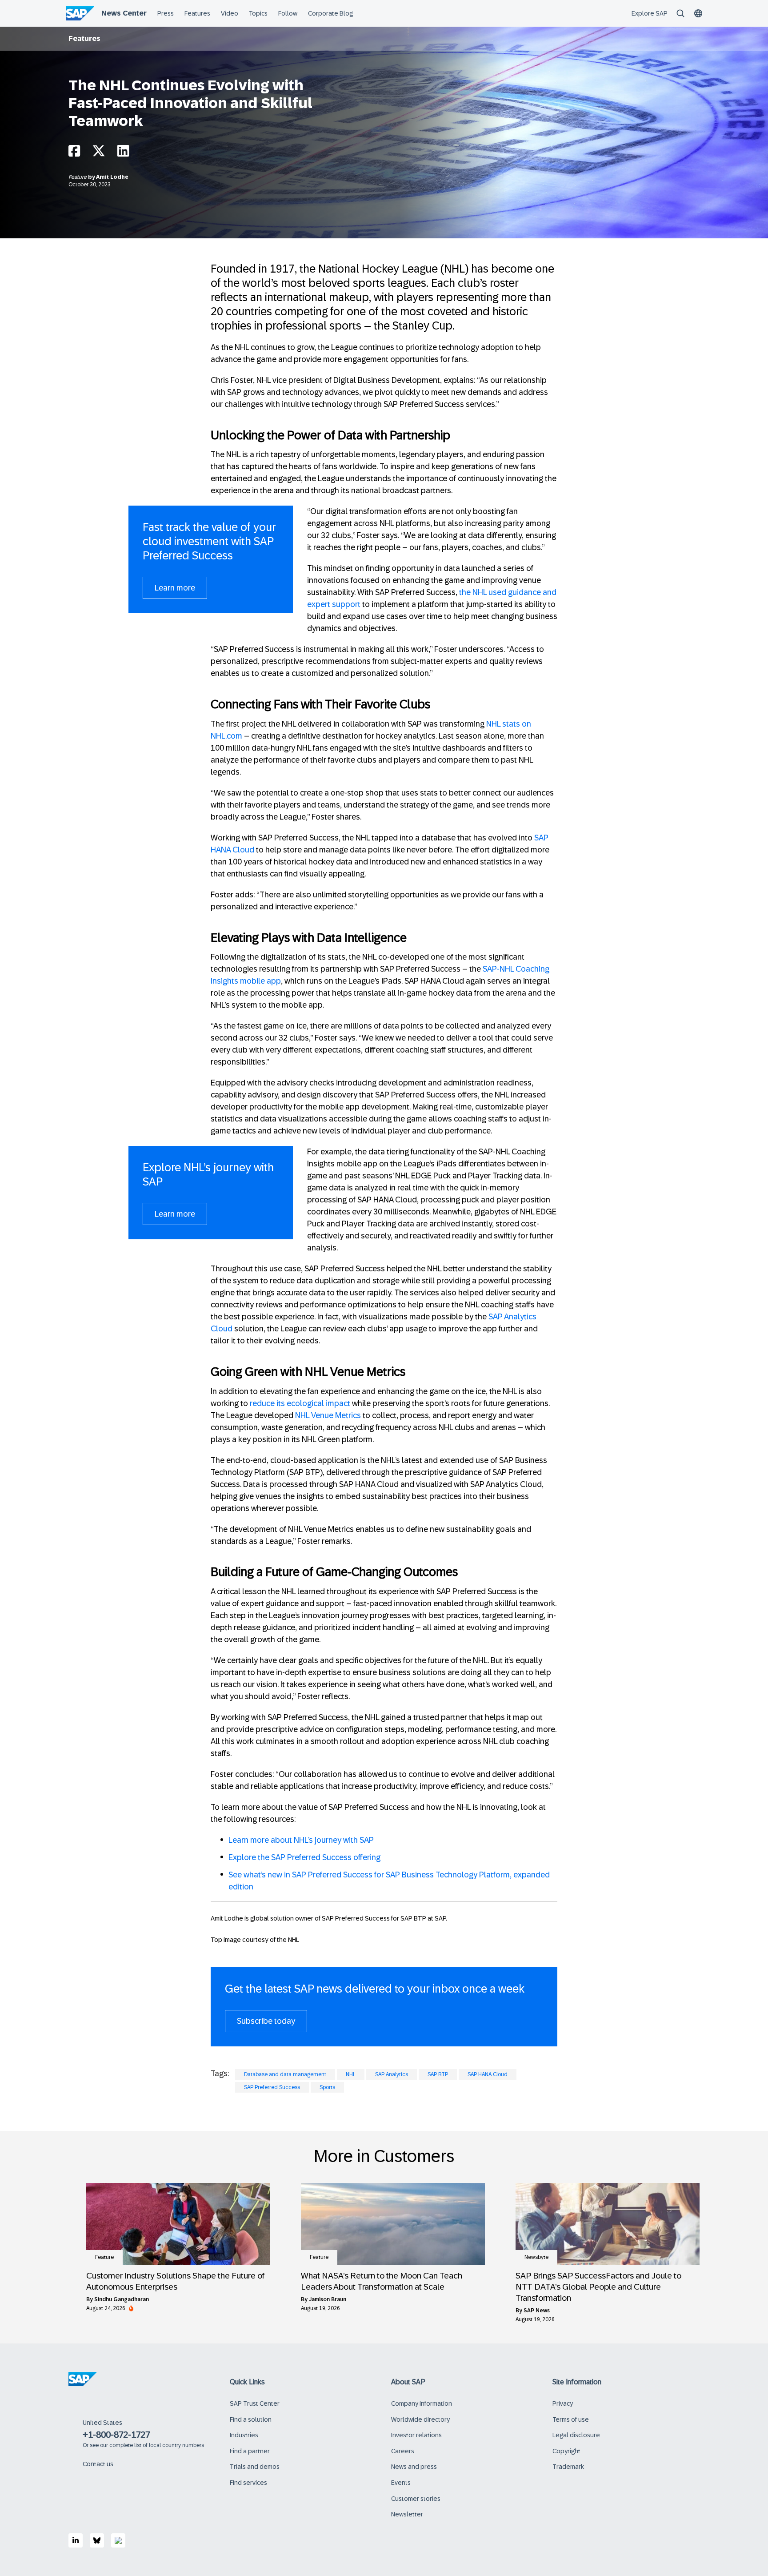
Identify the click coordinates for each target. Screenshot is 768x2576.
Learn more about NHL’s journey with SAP (301, 1840)
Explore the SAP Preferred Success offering (304, 1857)
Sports (327, 2087)
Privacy (563, 2403)
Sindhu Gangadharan (122, 2299)
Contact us (98, 2464)
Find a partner (250, 2451)
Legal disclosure (576, 2435)
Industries (244, 2435)
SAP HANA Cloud (488, 2074)
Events (401, 2483)
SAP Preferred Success (272, 2087)
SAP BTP (438, 2074)
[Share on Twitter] (99, 153)
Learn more (175, 588)
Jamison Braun (328, 2299)
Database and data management (285, 2074)
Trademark (568, 2467)
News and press (414, 2467)
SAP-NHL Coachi (512, 969)
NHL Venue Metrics (328, 1415)
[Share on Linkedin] (123, 153)
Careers (403, 2451)
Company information (422, 2403)
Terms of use (571, 2419)
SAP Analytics (392, 2074)
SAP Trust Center (255, 2403)
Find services (248, 2483)
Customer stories (416, 2499)
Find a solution (251, 2419)
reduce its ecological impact (300, 1403)
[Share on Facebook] (74, 153)
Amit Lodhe (112, 177)
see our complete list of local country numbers (147, 2445)
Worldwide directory (420, 2419)
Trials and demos (255, 2467)
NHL (351, 2074)
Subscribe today (266, 2021)
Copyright (566, 2451)
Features (84, 38)
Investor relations (416, 2435)
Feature (78, 177)
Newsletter (407, 2514)
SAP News (537, 2311)
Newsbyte (536, 2257)
